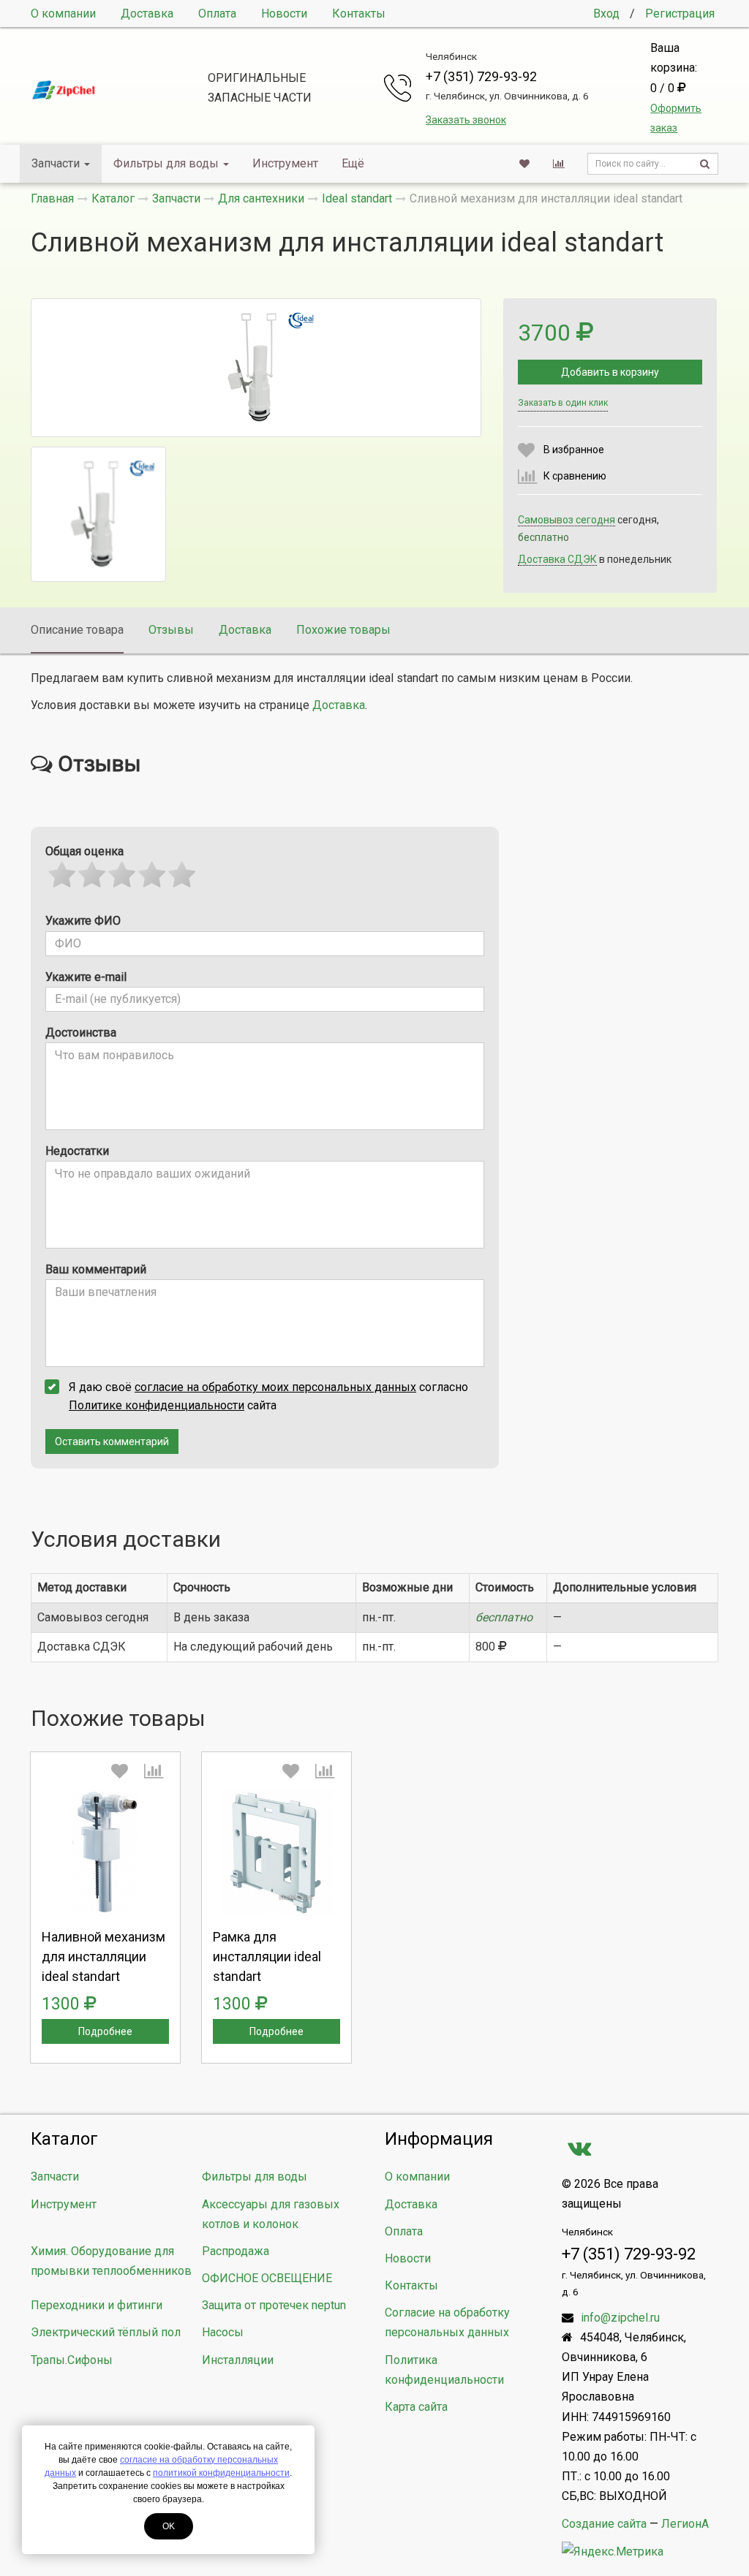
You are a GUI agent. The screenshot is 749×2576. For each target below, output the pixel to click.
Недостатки (77, 1151)
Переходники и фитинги (97, 2305)
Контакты (359, 14)
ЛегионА (685, 2524)
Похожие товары (343, 630)
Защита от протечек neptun (274, 2305)
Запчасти (56, 163)
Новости (284, 14)
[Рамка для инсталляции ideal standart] (276, 1852)
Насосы (223, 2332)
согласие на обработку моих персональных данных (275, 1387)
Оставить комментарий (112, 1442)
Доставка (147, 14)
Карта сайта (416, 2407)
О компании (63, 14)
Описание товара (77, 630)
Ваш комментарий (96, 1269)
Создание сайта (604, 2524)
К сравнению (575, 476)
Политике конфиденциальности (157, 1405)
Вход (606, 14)
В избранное (574, 450)
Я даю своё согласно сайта (268, 1396)
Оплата (217, 14)
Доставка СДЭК (557, 559)
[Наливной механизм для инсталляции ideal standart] (105, 1852)
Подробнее (105, 2031)
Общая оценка (84, 851)
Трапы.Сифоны (72, 2360)
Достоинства (81, 1033)
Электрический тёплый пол (106, 2332)
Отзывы (171, 630)
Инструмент (285, 163)
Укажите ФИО (83, 921)
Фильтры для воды (166, 163)
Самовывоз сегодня (567, 520)
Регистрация (680, 14)
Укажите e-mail (86, 977)
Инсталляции (238, 2360)
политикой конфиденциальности (221, 2473)
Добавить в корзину (610, 372)
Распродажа (236, 2251)
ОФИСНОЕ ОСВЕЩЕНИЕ (267, 2278)
